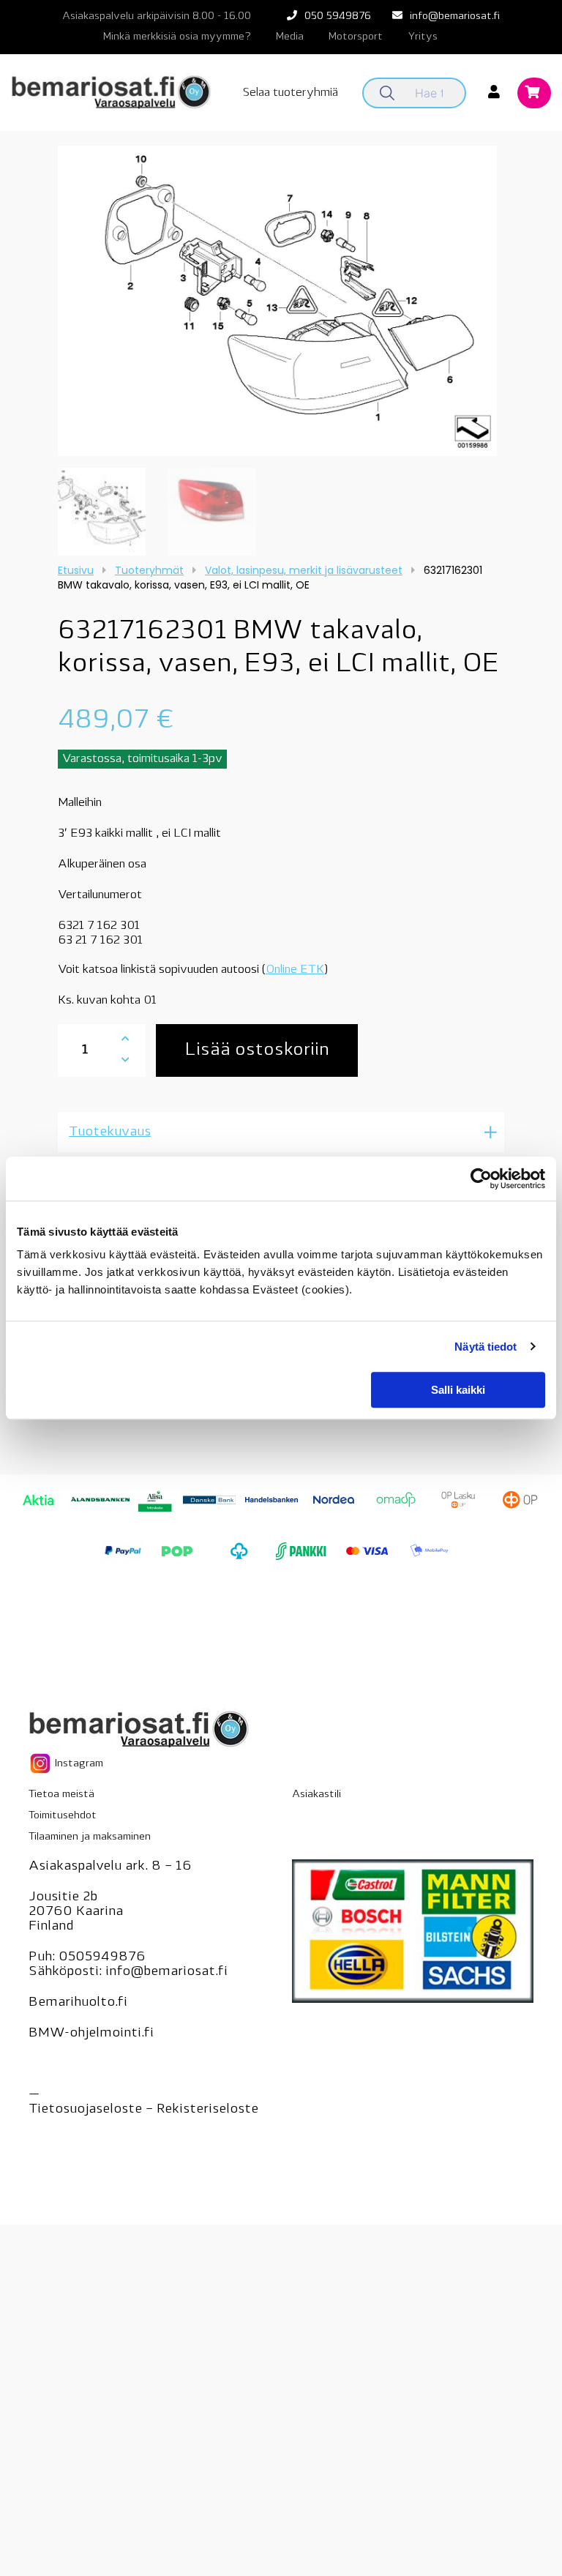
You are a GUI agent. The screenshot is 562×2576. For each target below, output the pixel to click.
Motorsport (356, 37)
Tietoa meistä (61, 1795)
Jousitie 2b (63, 1897)
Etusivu (76, 570)
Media (290, 37)
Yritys (423, 37)
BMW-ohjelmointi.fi (91, 2034)
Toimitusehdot (63, 1816)
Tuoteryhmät (149, 570)
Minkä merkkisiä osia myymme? (177, 37)
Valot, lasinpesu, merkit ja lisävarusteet (304, 570)
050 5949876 (338, 16)
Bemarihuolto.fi (78, 2003)
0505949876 (102, 1957)
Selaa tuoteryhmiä (291, 93)
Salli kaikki (458, 1390)
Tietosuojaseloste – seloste (143, 2110)
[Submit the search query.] (387, 93)
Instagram (78, 1764)
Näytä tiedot (486, 1347)
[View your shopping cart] (534, 94)
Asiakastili (316, 1795)
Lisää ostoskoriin (257, 1050)
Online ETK (295, 970)
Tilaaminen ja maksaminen (90, 1837)
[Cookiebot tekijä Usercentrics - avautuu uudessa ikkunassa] (481, 1179)
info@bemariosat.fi (455, 16)
